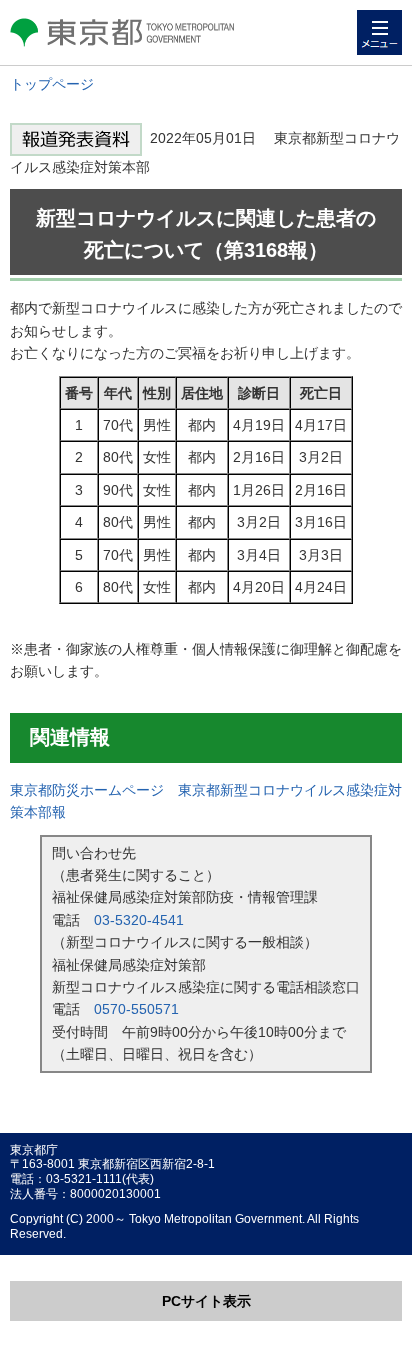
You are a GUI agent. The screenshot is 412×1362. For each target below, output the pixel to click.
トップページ (52, 84)
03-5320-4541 (139, 920)
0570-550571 (136, 1009)
